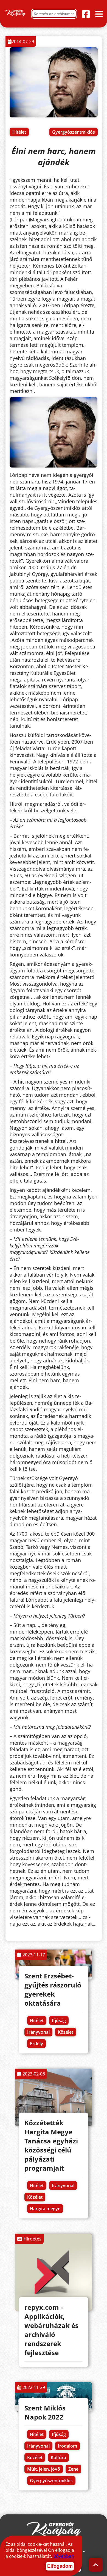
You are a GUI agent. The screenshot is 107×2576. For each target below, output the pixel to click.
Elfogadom (60, 2566)
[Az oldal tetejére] (96, 2565)
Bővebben (64, 2556)
